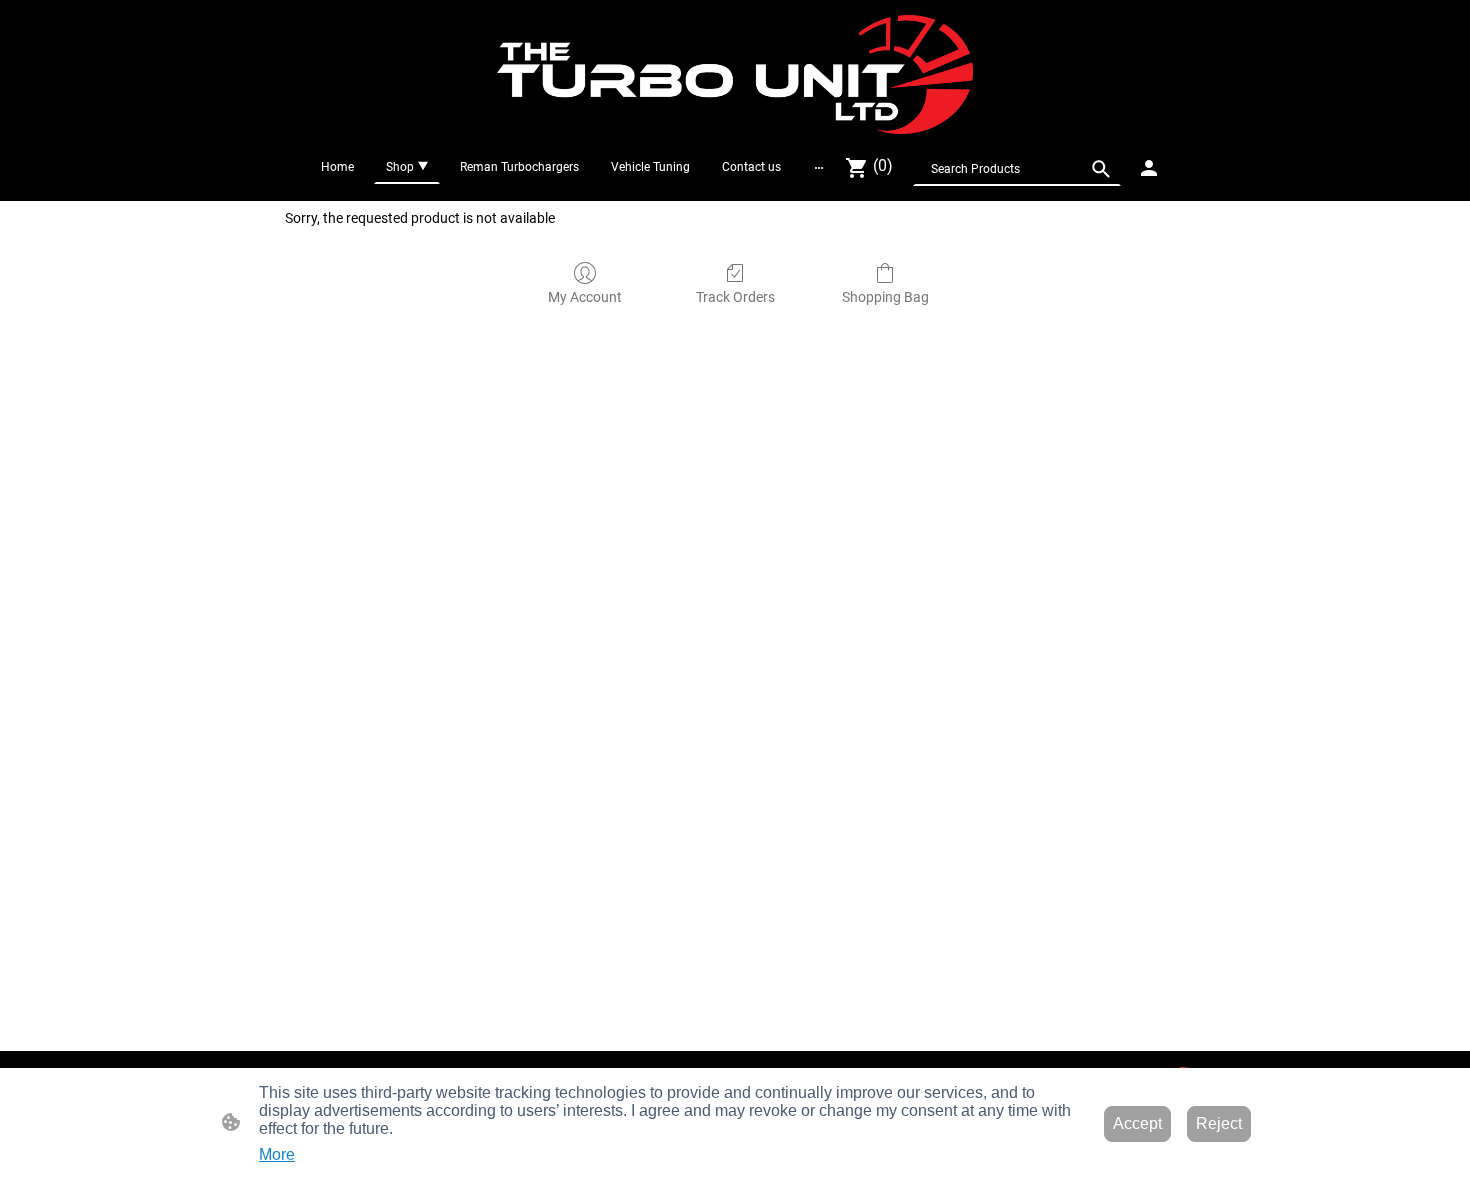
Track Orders (735, 297)
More (277, 1154)
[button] (1101, 169)
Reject (1219, 1123)
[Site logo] (735, 74)
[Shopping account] (1149, 168)
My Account (585, 297)
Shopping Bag (885, 297)
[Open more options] (819, 167)
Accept (1137, 1123)
